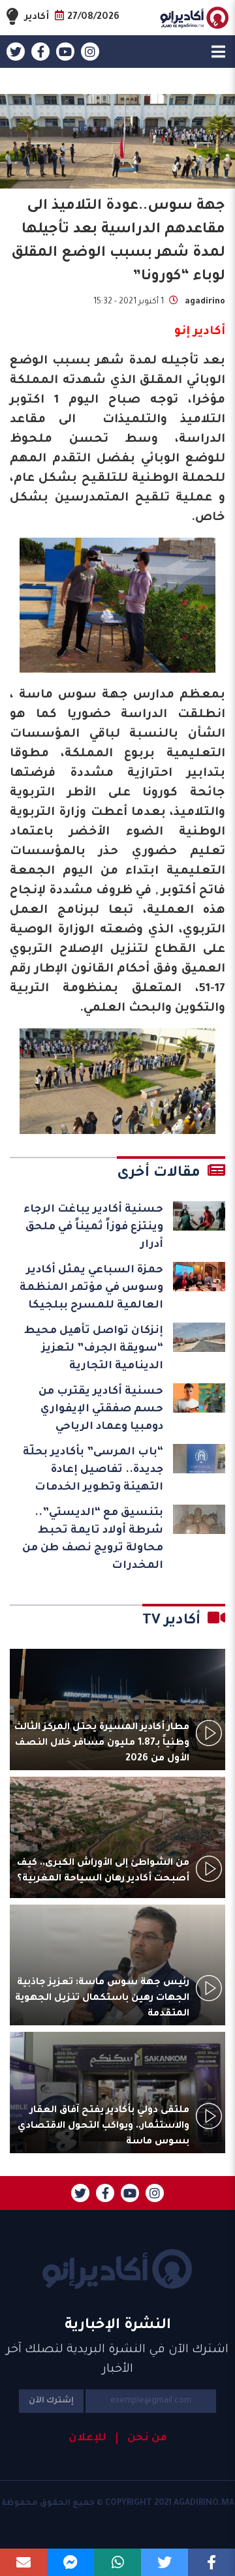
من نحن (147, 2438)
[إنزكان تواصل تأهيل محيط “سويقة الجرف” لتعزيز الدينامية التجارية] (199, 1337)
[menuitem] (142, 2438)
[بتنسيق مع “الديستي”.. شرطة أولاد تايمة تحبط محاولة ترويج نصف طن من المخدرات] (199, 1519)
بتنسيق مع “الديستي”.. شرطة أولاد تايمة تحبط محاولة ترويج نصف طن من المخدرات (93, 1540)
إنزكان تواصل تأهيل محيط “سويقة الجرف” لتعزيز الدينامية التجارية (94, 1349)
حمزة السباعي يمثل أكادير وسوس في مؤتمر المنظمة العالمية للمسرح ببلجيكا (91, 1288)
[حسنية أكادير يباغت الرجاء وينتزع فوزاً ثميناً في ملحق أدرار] (199, 1216)
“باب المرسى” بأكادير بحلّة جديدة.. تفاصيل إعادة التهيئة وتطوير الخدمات (93, 1470)
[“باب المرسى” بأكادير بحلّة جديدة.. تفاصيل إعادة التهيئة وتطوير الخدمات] (199, 1459)
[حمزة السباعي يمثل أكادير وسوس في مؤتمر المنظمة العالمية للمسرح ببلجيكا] (199, 1277)
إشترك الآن (51, 2401)
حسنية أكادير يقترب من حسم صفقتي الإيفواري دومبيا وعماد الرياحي (101, 1409)
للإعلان (87, 2438)
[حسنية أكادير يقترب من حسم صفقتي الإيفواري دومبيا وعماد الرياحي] (199, 1398)
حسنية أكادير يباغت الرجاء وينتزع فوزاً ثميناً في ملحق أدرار (93, 1227)
